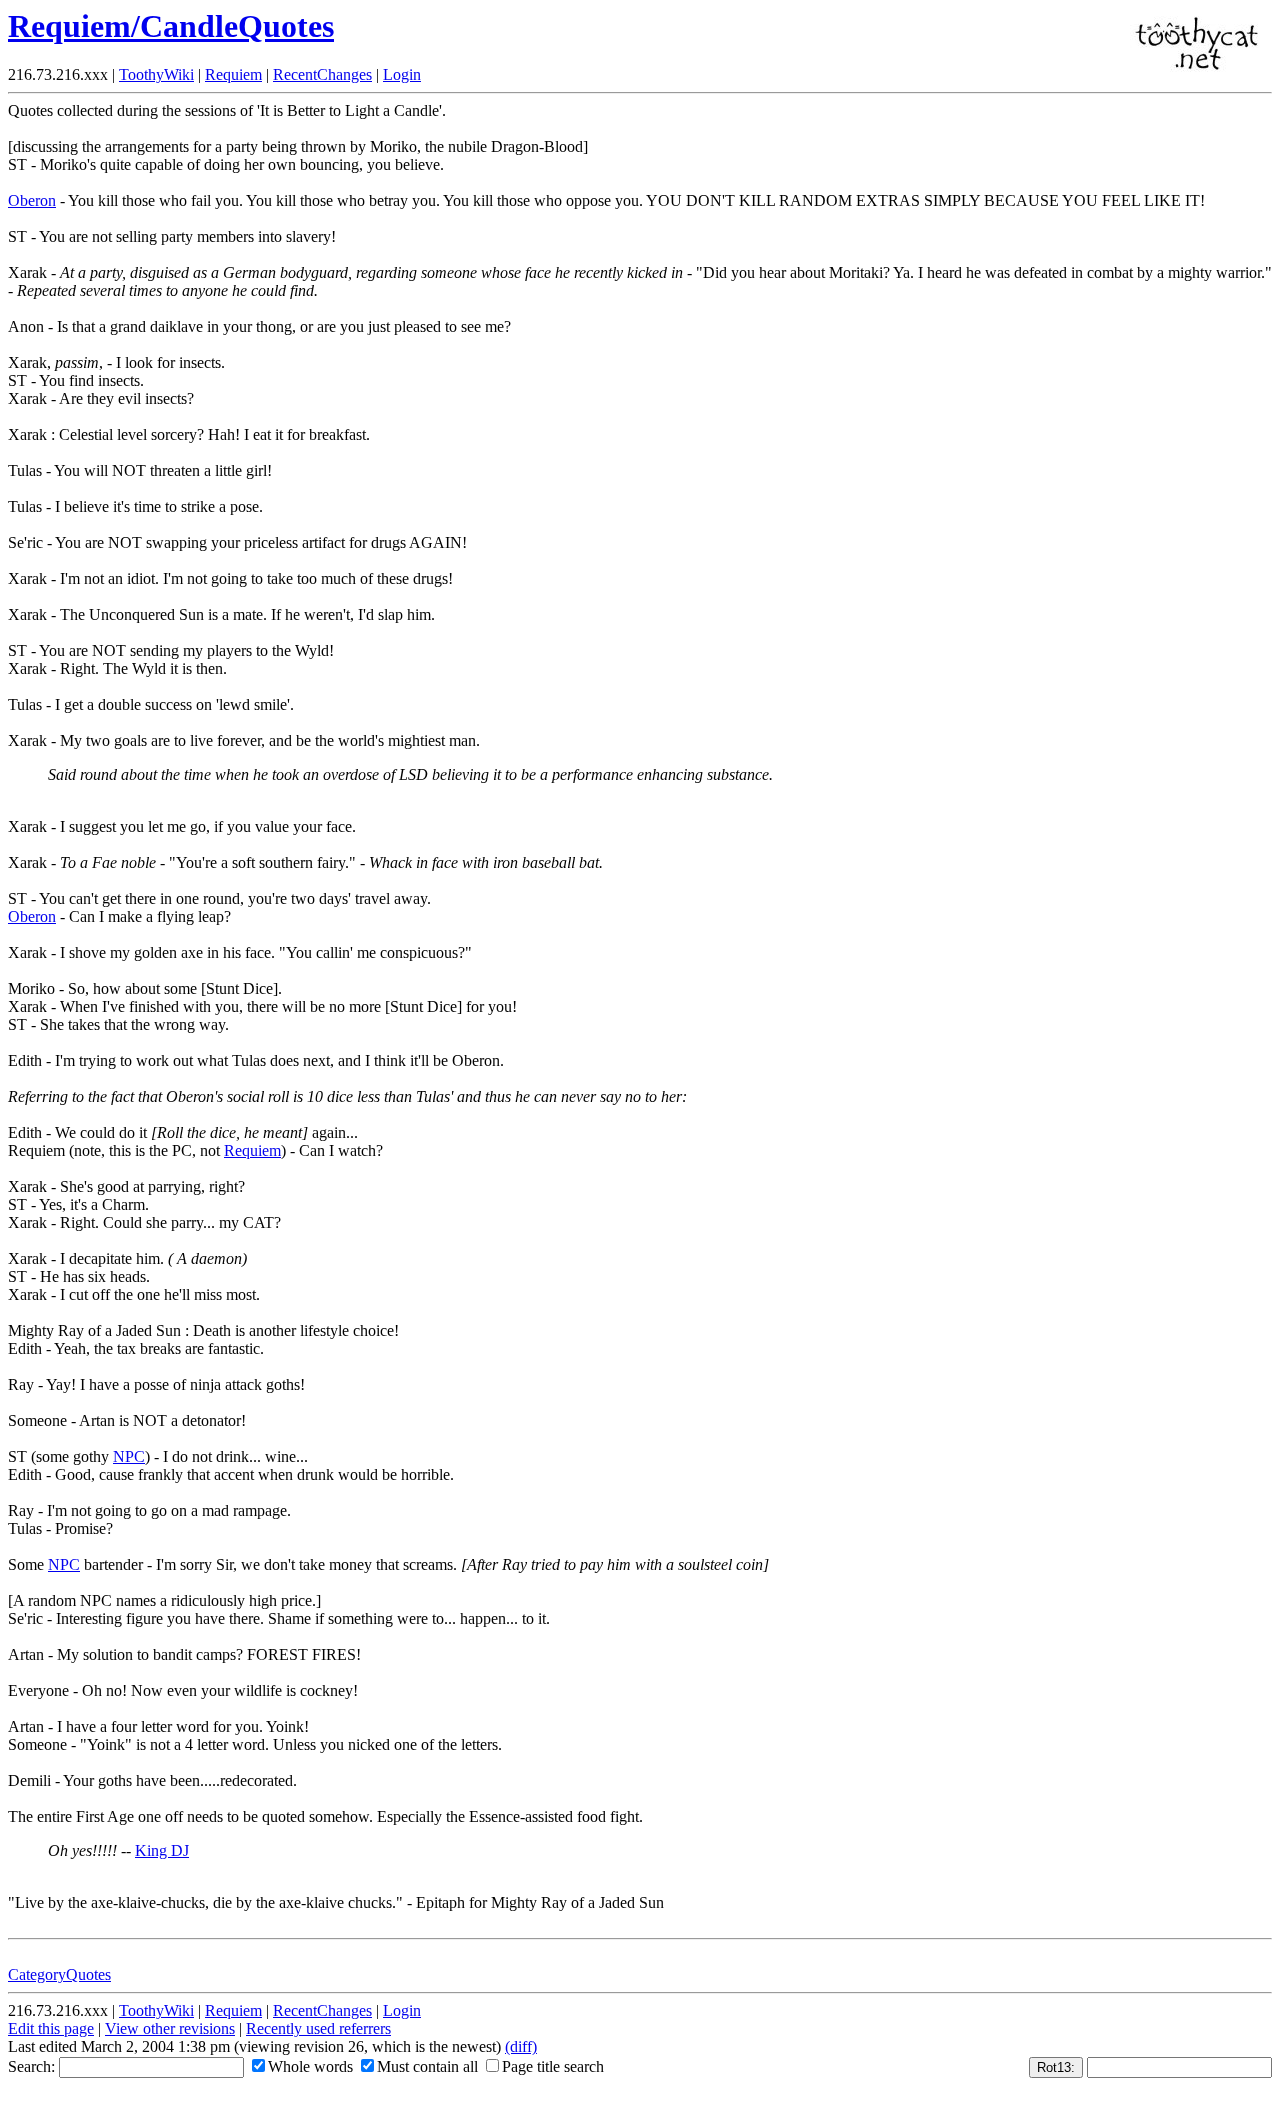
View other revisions (170, 2028)
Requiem (233, 74)
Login (402, 74)
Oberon (32, 200)
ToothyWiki (156, 74)
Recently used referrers (318, 2028)
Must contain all (427, 2066)
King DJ (162, 1850)
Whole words (310, 2066)
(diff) (521, 2046)
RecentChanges (322, 74)
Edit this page (51, 2028)
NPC (129, 1456)
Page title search (553, 2066)
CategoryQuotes (59, 1974)
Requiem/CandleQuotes (171, 26)
